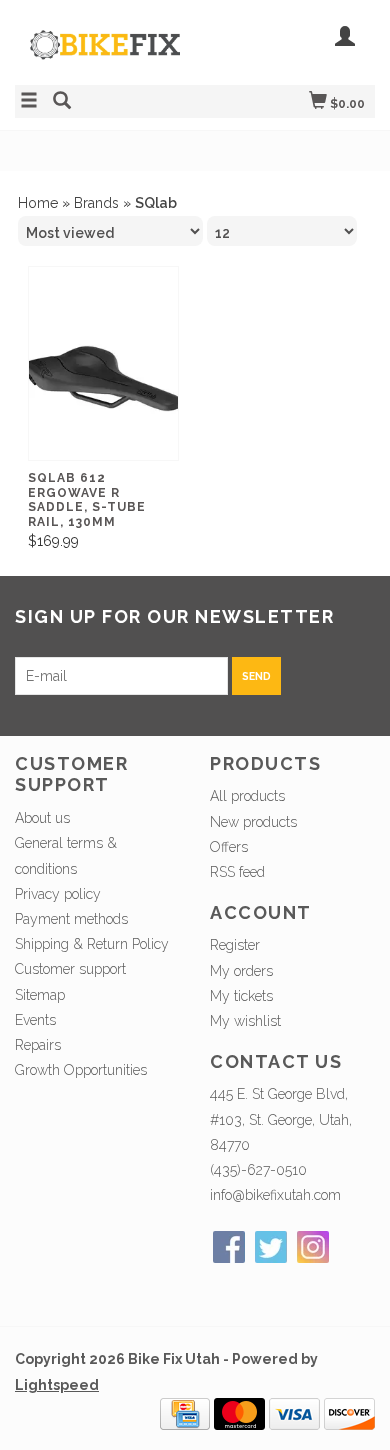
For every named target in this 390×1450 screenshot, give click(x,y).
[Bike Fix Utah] (105, 55)
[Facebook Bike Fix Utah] (229, 1247)
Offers (229, 847)
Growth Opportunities (83, 1070)
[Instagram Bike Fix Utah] (313, 1247)
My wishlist (245, 1021)
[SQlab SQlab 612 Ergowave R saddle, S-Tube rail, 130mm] (103, 378)
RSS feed (237, 872)
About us (42, 818)
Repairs (38, 1045)
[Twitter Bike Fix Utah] (271, 1247)
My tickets (241, 996)
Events (35, 1020)
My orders (241, 971)
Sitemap (40, 995)
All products (247, 796)
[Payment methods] (185, 1412)
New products (253, 822)
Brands (96, 203)
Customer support (70, 969)
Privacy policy (58, 894)
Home (38, 203)
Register (235, 945)
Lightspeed (57, 1385)
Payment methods (71, 919)
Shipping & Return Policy (92, 944)
